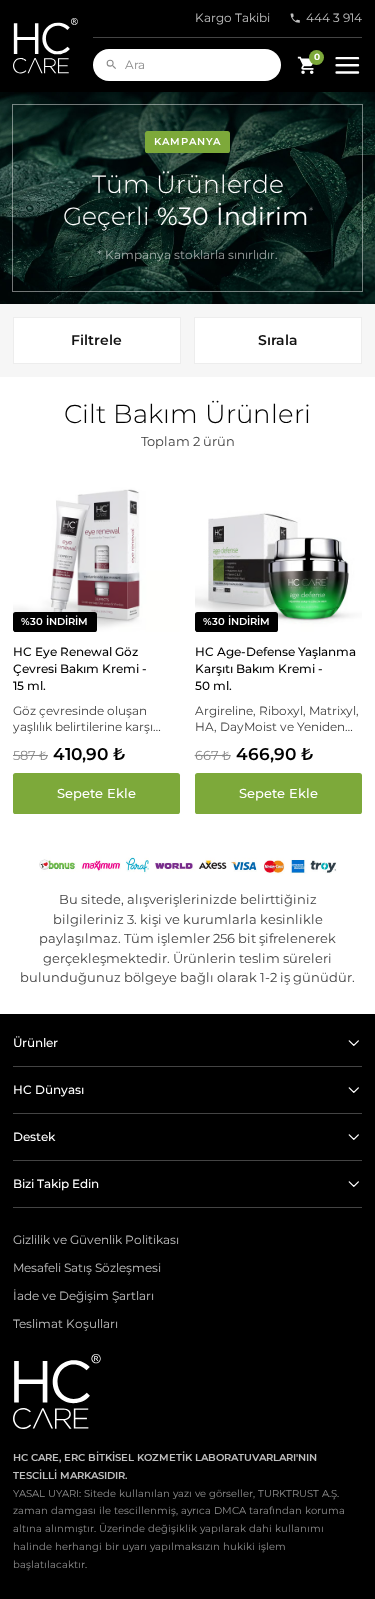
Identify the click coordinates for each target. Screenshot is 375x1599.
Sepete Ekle (96, 793)
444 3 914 (334, 18)
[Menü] (347, 65)
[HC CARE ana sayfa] (53, 46)
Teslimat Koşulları (65, 1324)
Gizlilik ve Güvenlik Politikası (96, 1240)
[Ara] (111, 64)
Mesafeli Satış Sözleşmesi (87, 1268)
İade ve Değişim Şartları (83, 1296)
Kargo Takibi (232, 18)
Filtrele (96, 340)
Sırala (278, 340)
